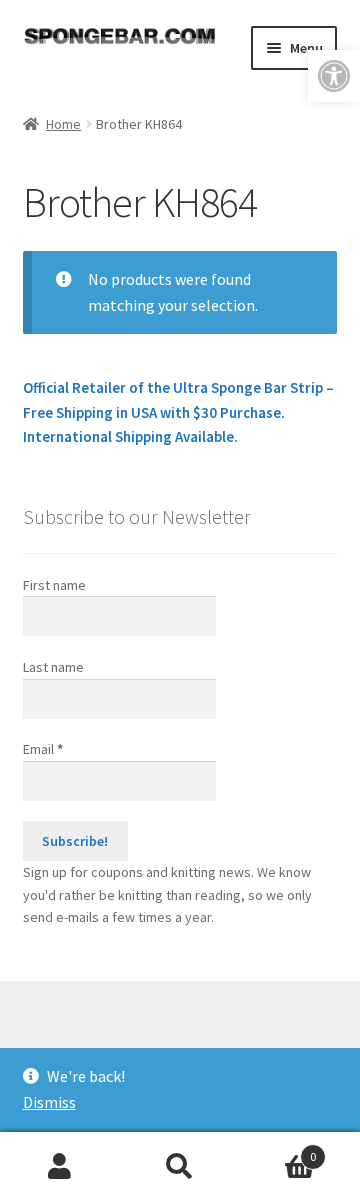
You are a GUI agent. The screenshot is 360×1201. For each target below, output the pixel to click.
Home (63, 124)
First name (54, 585)
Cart (278, 1149)
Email (43, 749)
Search (180, 1167)
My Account (60, 1167)
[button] (334, 76)
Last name (53, 667)
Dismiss (49, 1102)
